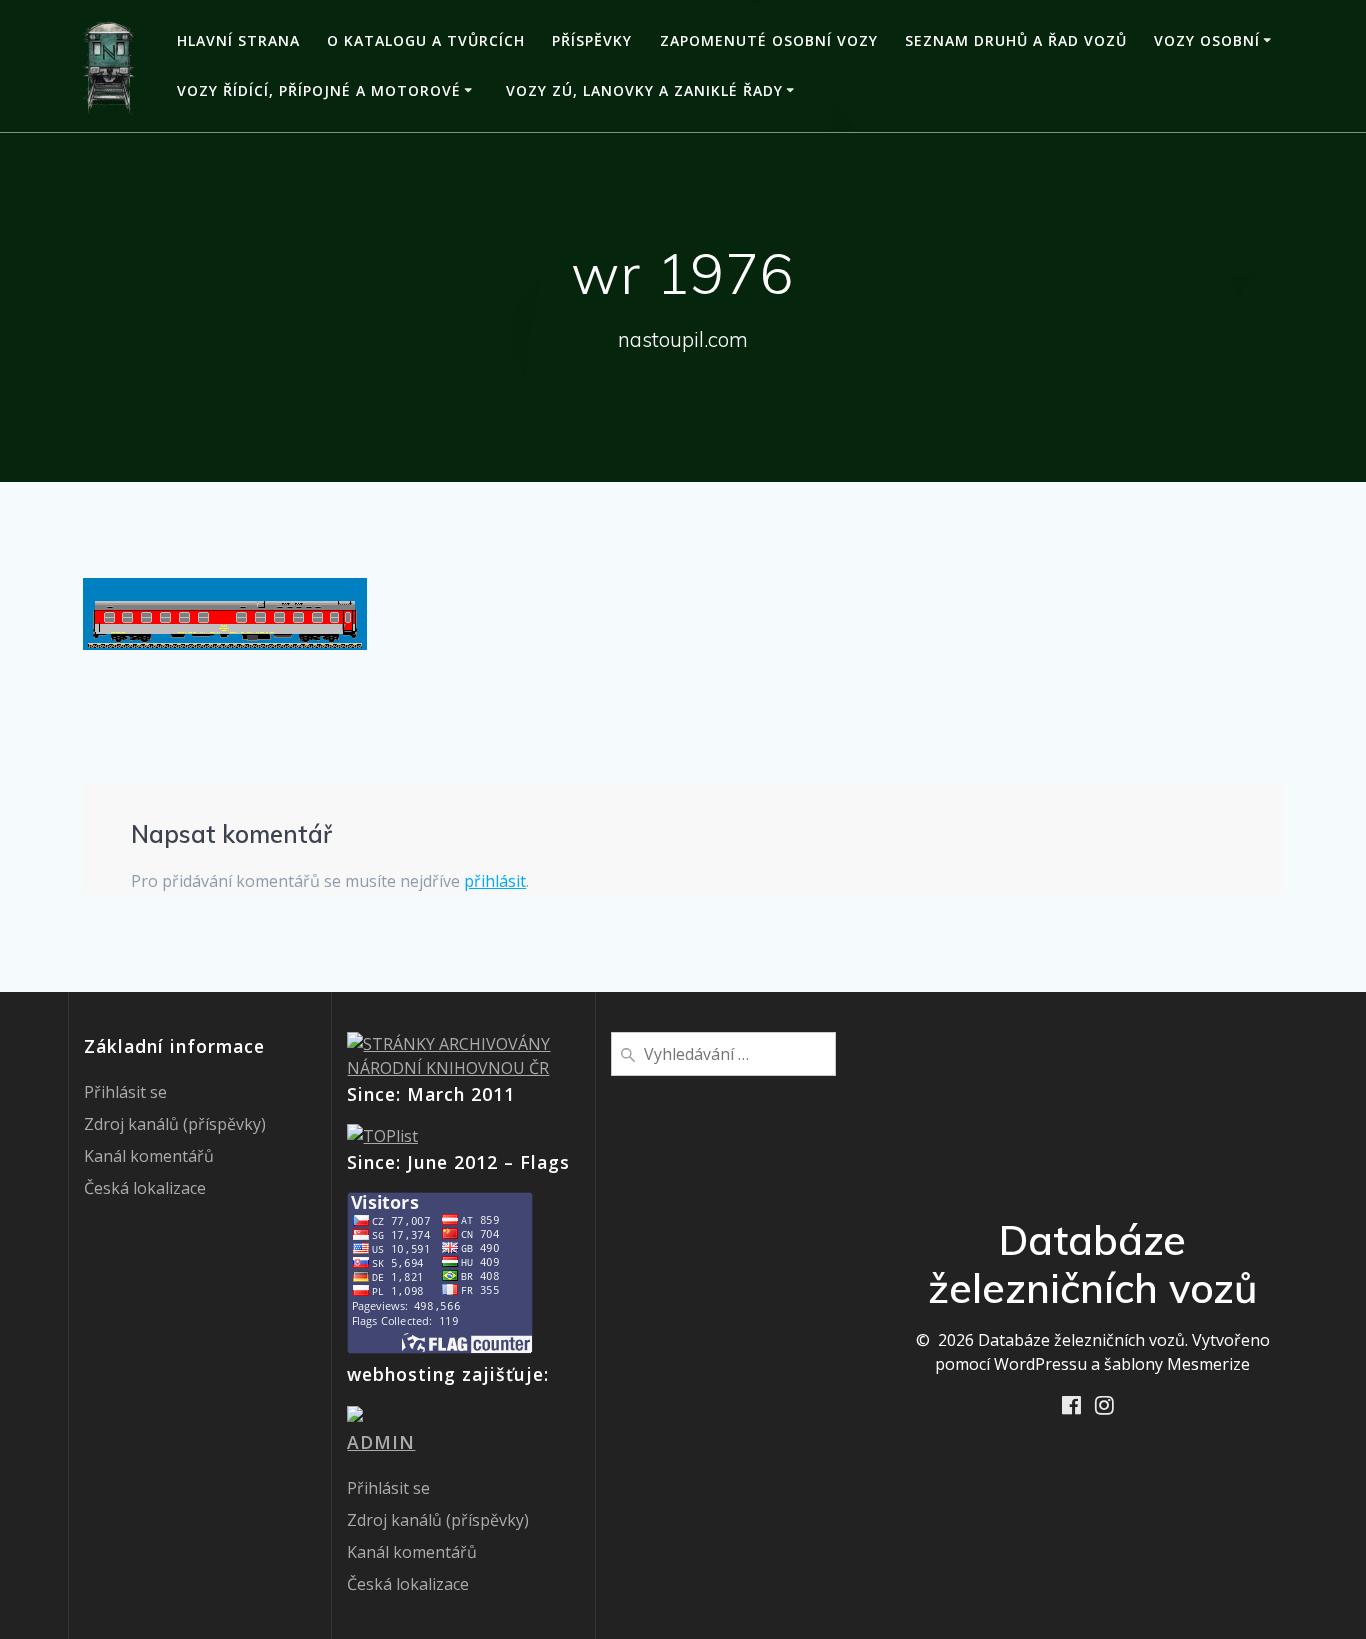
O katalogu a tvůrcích (426, 40)
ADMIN (381, 1442)
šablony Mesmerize (1177, 1364)
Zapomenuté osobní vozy (769, 40)
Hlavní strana (238, 40)
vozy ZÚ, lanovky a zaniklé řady (644, 90)
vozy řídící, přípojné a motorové (319, 90)
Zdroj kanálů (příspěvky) (175, 1124)
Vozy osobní (1207, 40)
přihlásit (495, 881)
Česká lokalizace (145, 1188)
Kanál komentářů (149, 1156)
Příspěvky (592, 40)
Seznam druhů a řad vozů (1016, 40)
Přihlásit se (125, 1092)
